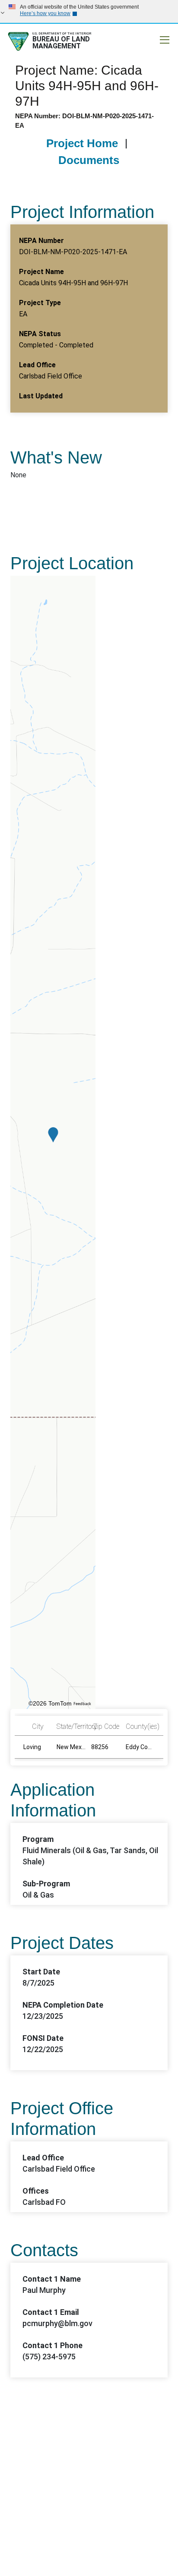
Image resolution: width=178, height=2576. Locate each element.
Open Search (130, 40)
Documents (89, 160)
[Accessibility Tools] (147, 40)
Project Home (82, 143)
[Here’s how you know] (89, 11)
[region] (53, 1142)
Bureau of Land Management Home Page (68, 41)
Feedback (82, 1704)
